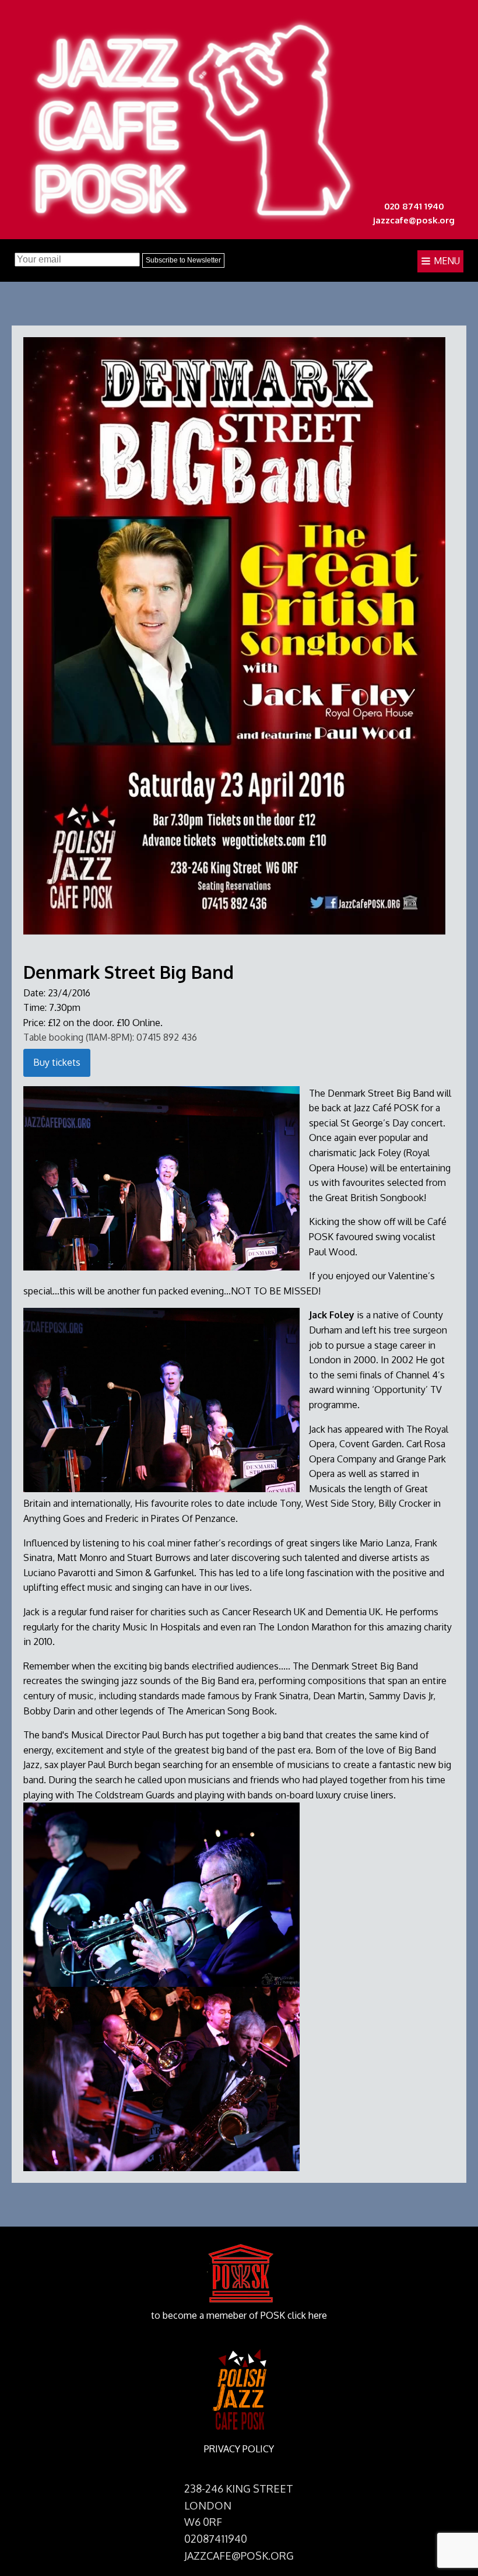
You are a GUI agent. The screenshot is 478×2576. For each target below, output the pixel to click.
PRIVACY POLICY (239, 2449)
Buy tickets (57, 1062)
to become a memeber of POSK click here (239, 2315)
